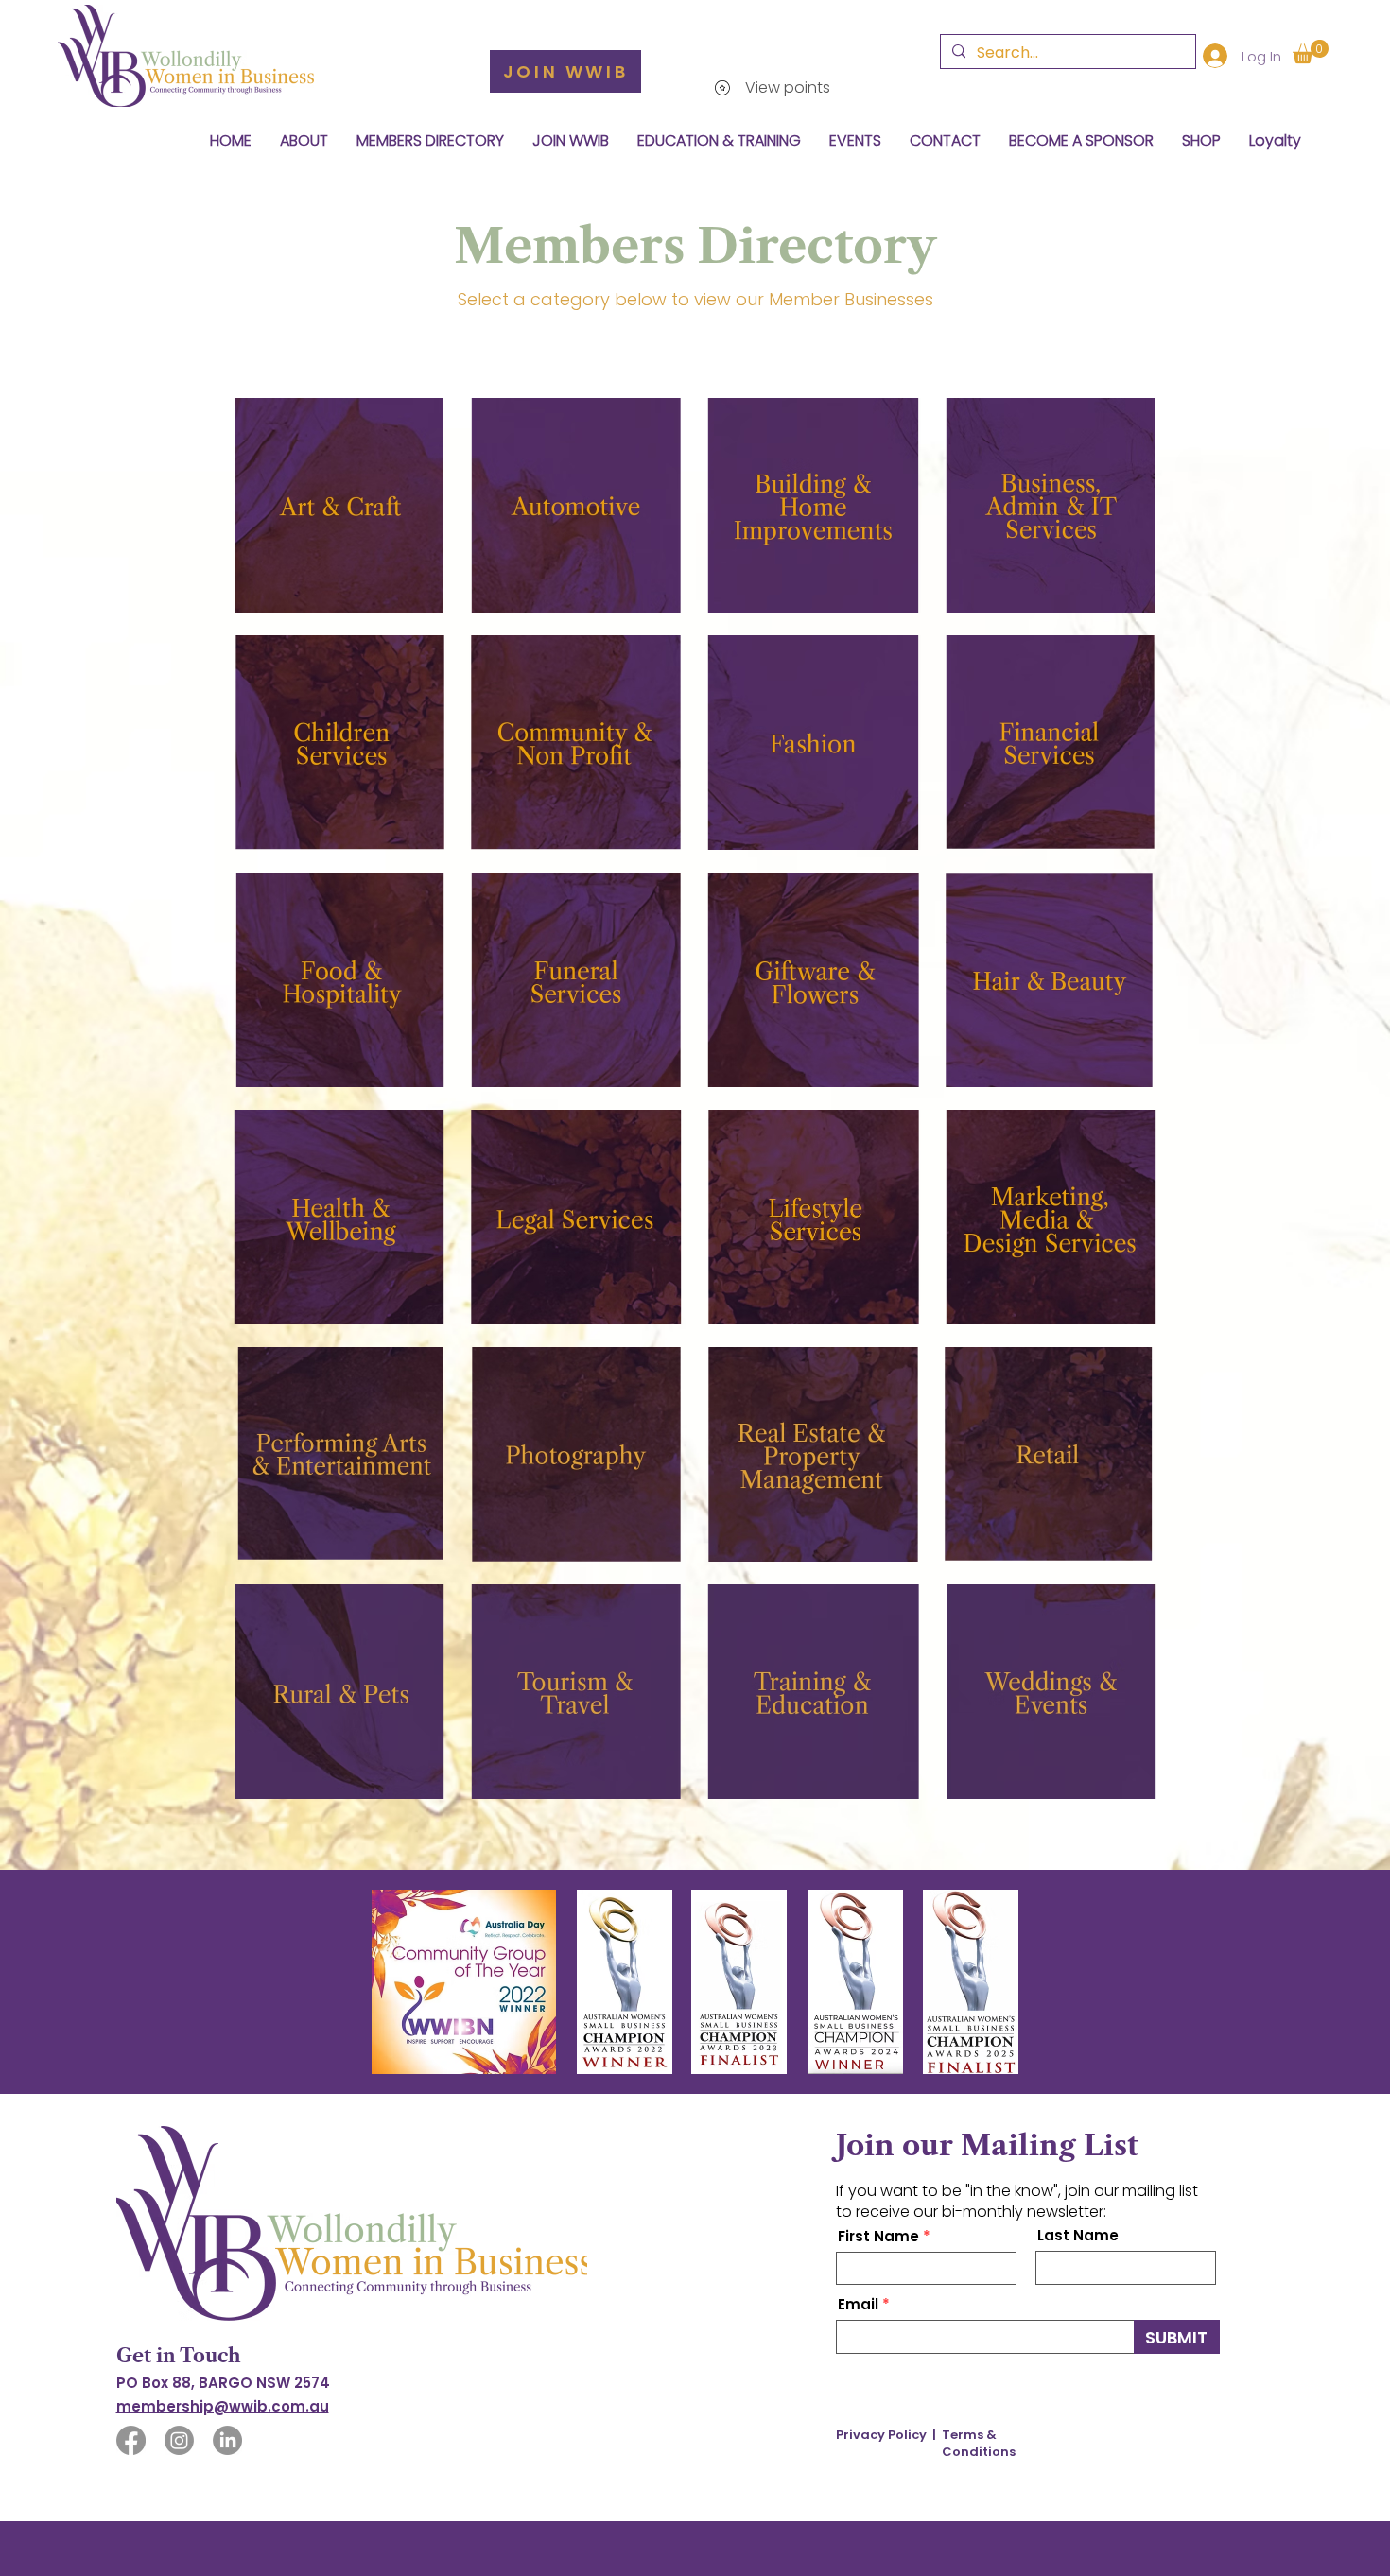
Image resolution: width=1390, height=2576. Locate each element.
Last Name (1078, 2235)
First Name (878, 2236)
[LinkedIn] (227, 2440)
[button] (1311, 52)
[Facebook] (131, 2440)
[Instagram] (179, 2440)
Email (858, 2304)
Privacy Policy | (886, 2435)
